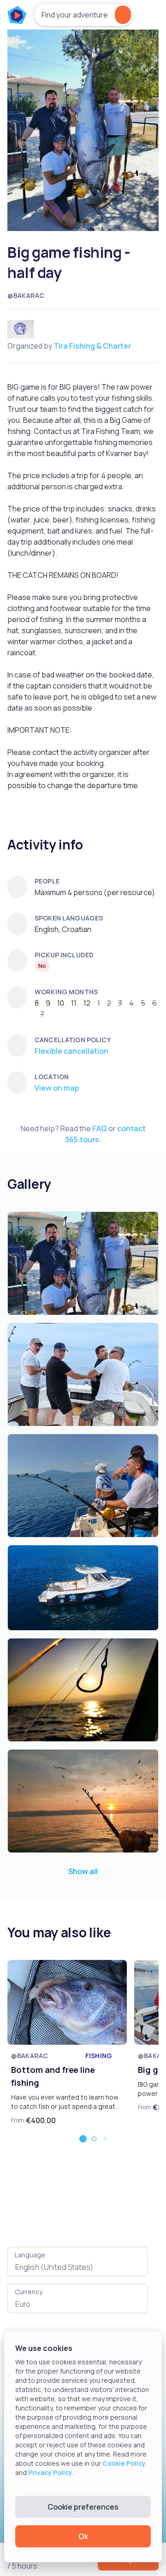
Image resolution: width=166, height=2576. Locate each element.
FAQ (100, 1128)
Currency (29, 2292)
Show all (83, 1871)
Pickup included (64, 955)
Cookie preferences (83, 2507)
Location (52, 1077)
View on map (57, 1088)
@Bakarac (26, 295)
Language (30, 2255)
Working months (66, 992)
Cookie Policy (124, 2463)
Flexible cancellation (71, 1051)
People (47, 881)
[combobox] (77, 2267)
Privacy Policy (50, 2472)
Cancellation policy (73, 1040)
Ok (83, 2536)
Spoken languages (69, 918)
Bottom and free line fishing (53, 2076)
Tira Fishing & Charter (92, 346)
